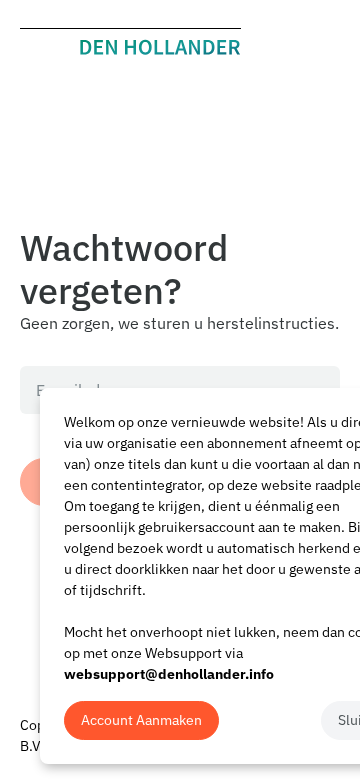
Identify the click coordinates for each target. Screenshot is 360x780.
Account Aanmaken (141, 720)
